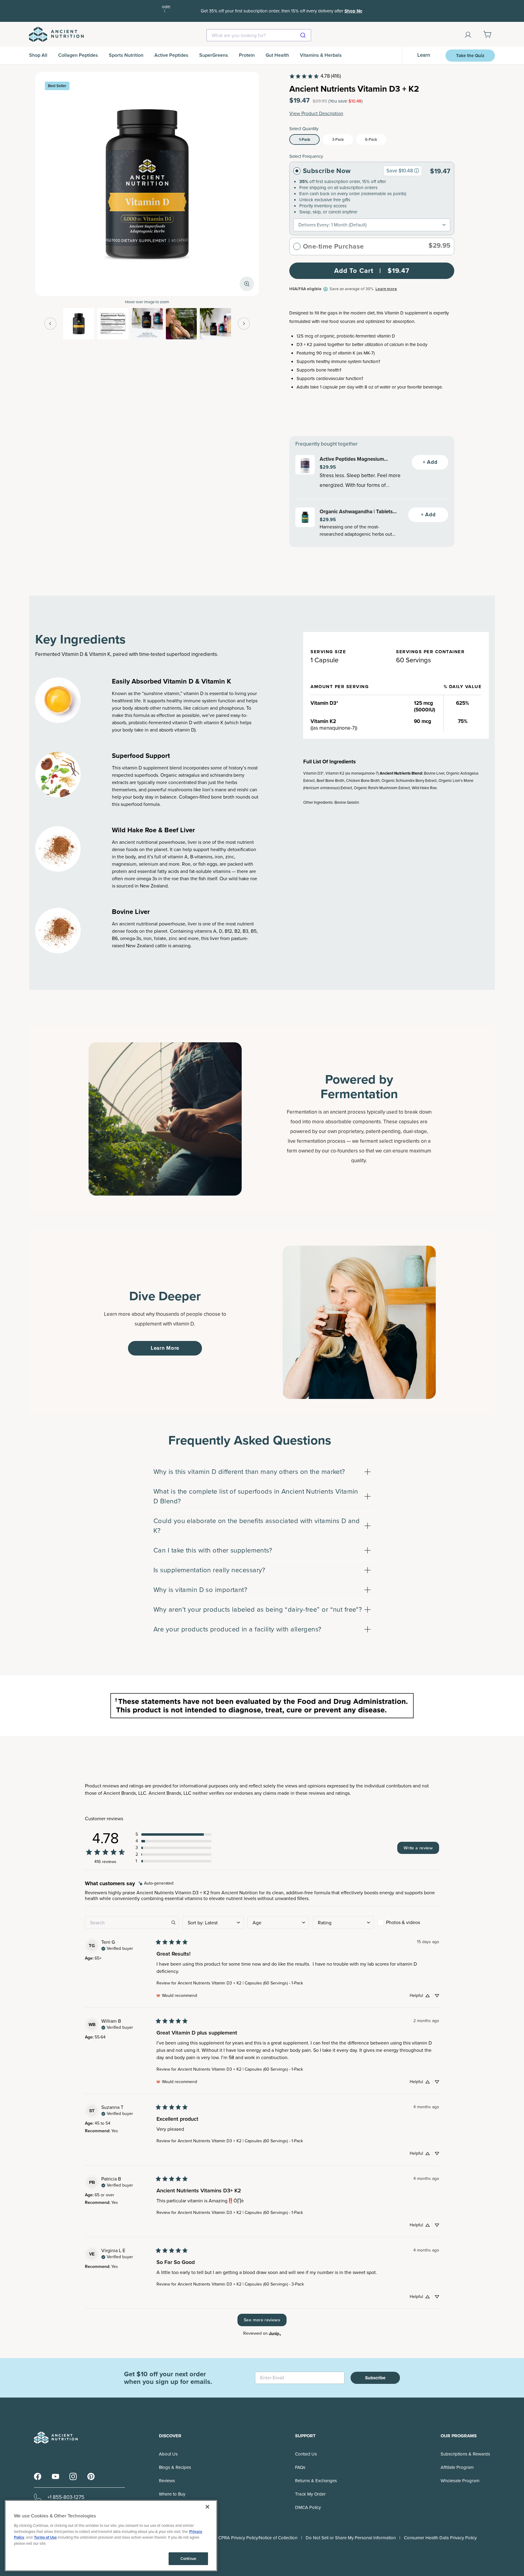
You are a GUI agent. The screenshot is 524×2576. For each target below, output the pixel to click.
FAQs (300, 2467)
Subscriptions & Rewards (465, 2454)
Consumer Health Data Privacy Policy (440, 2538)
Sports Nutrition (126, 55)
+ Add (430, 462)
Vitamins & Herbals (321, 55)
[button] (173, 1834)
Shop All (38, 55)
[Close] (207, 2507)
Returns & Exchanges (316, 2481)
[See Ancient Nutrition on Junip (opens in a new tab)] (275, 2334)
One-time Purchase (333, 246)
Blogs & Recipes (175, 2467)
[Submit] (304, 35)
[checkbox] (408, 1923)
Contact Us (306, 2454)
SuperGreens (214, 55)
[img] (156, 1884)
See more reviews (262, 2320)
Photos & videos (403, 1922)
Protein (247, 55)
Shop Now (334, 11)
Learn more (386, 289)
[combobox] (259, 35)
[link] (315, 76)
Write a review (418, 1848)
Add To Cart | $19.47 (372, 271)
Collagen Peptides (78, 55)
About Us (168, 2454)
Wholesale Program (460, 2481)
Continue (188, 2559)
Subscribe (375, 2378)
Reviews (167, 2481)
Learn (424, 55)
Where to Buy (172, 2494)
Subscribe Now (327, 171)
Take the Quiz (470, 56)
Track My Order (310, 2494)
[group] (417, 171)
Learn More (165, 1348)
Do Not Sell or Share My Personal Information (351, 2538)
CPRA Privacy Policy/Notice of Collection (258, 2538)
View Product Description (316, 113)
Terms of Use (45, 2537)
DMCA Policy (308, 2507)
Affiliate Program (457, 2467)
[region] (111, 2536)
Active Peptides (171, 55)
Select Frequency (306, 156)
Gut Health (277, 55)
